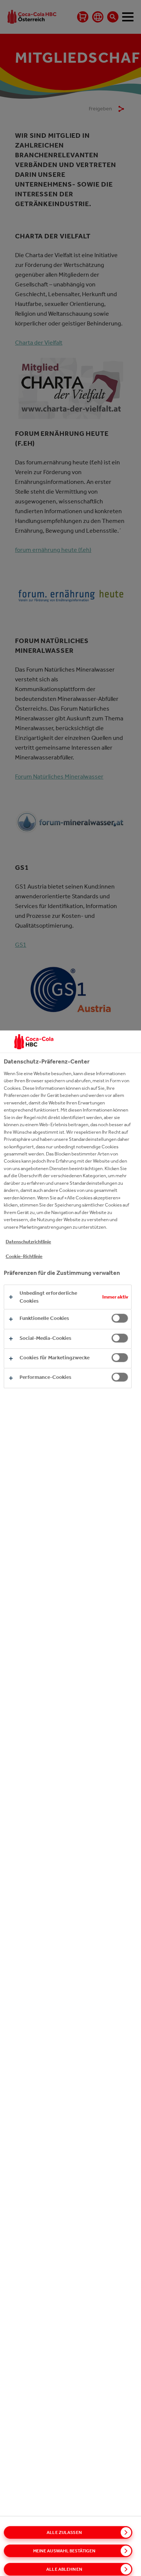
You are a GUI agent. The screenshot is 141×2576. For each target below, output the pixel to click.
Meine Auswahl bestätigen (64, 2551)
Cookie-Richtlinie (24, 1256)
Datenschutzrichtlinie (28, 1242)
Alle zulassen (64, 2532)
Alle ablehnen (64, 2569)
